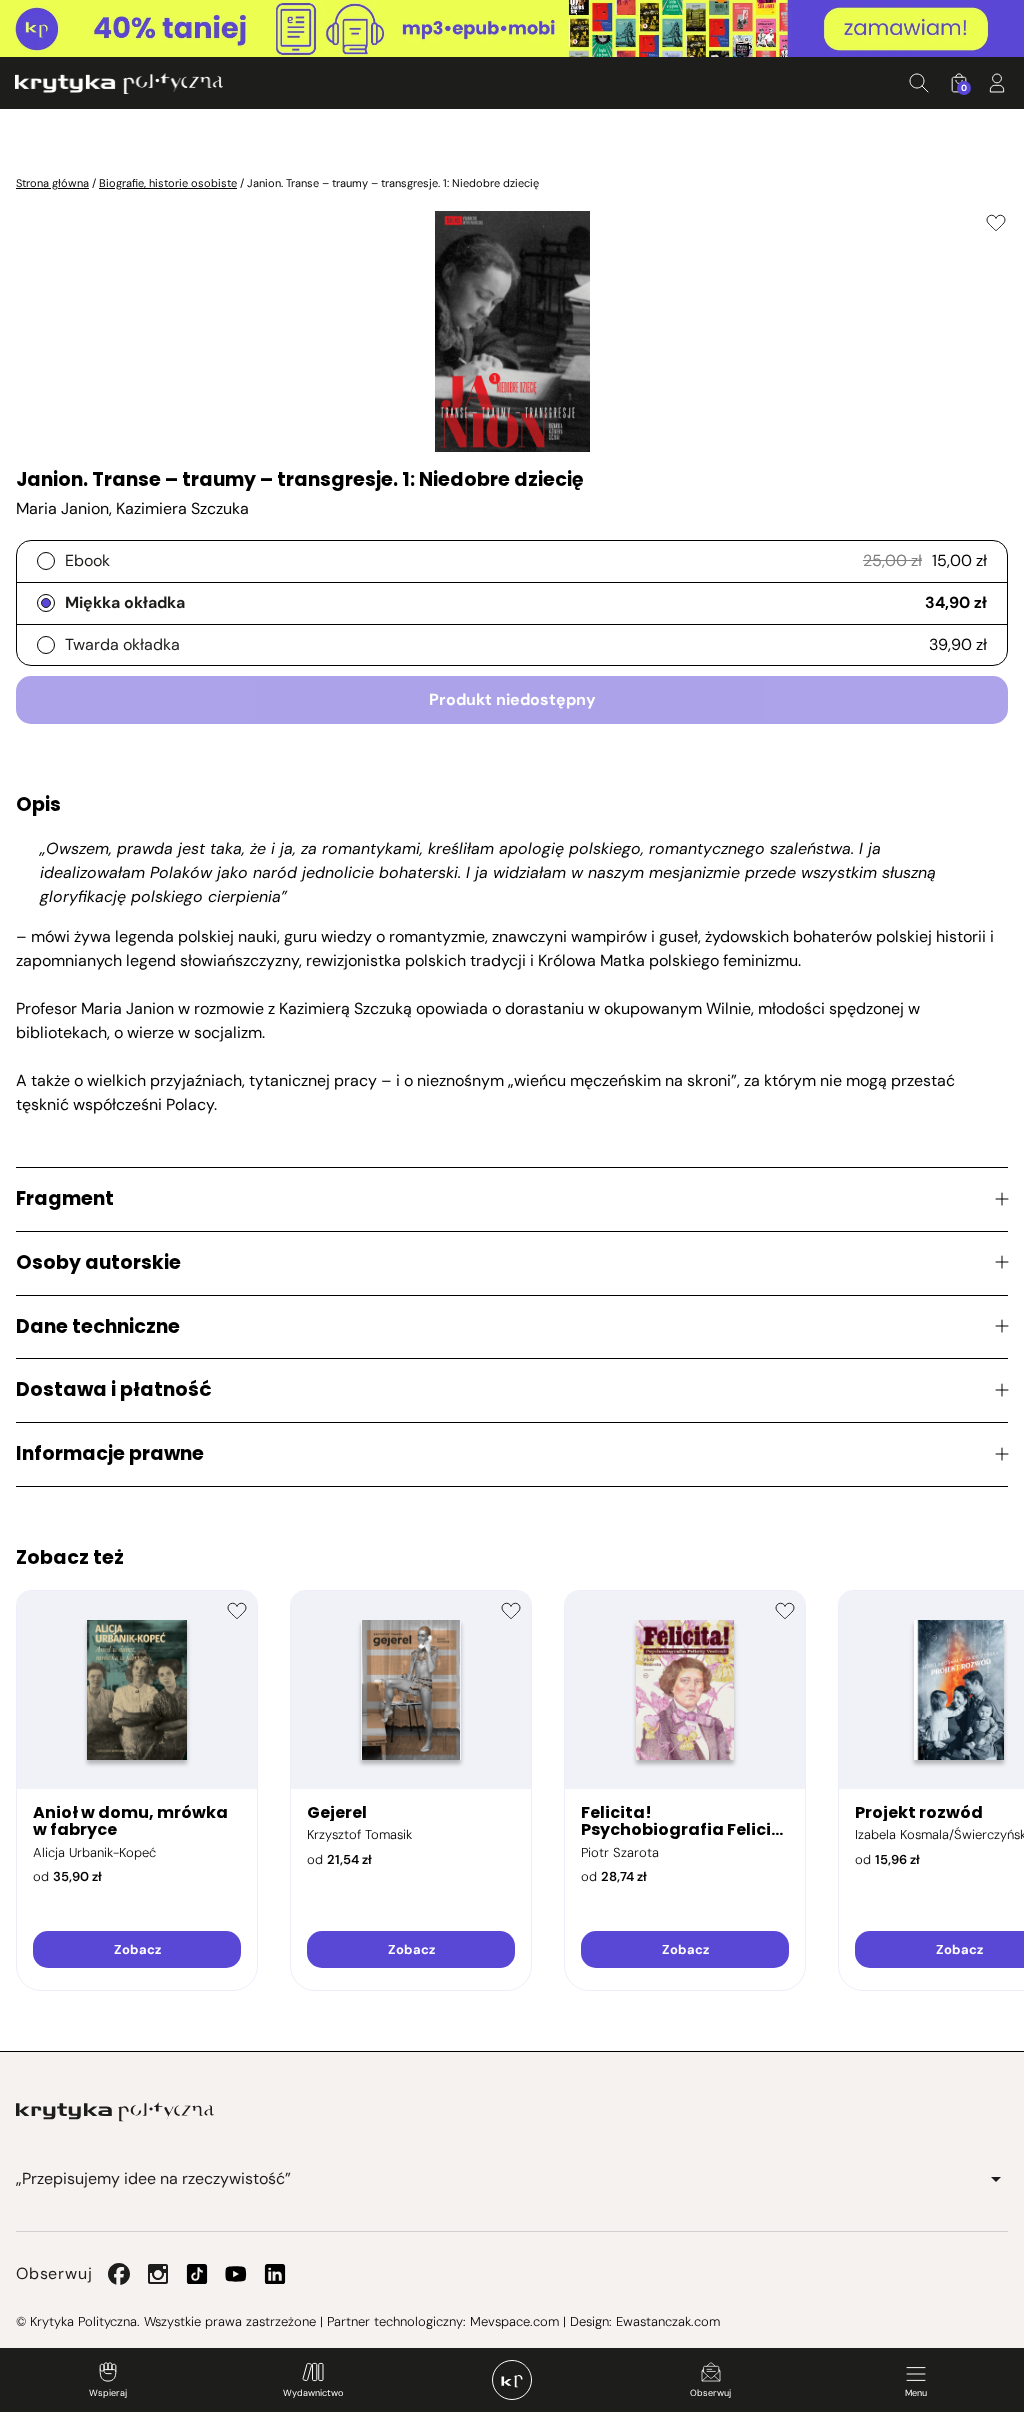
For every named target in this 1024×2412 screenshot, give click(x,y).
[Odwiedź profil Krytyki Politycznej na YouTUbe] (236, 2274)
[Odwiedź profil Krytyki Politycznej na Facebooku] (119, 2274)
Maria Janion (62, 508)
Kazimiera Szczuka (182, 508)
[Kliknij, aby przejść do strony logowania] (997, 83)
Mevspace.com (514, 2321)
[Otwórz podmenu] (996, 2179)
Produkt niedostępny (512, 699)
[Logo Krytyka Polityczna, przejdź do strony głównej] (119, 83)
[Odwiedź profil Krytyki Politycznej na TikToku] (197, 2274)
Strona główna (52, 183)
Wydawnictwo (313, 2393)
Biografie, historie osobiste (168, 183)
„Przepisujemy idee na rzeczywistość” (153, 2178)
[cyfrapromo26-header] (512, 29)
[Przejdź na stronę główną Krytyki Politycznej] (115, 2112)
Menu (916, 2393)
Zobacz (137, 1949)
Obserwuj (710, 2393)
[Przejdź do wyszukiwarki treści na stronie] (919, 83)
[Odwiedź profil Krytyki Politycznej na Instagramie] (158, 2274)
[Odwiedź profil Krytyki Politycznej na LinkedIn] (275, 2274)
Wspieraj (108, 2393)
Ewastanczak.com (668, 2321)
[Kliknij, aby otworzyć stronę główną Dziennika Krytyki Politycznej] (512, 2380)
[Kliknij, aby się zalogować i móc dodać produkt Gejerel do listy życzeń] (511, 1611)
